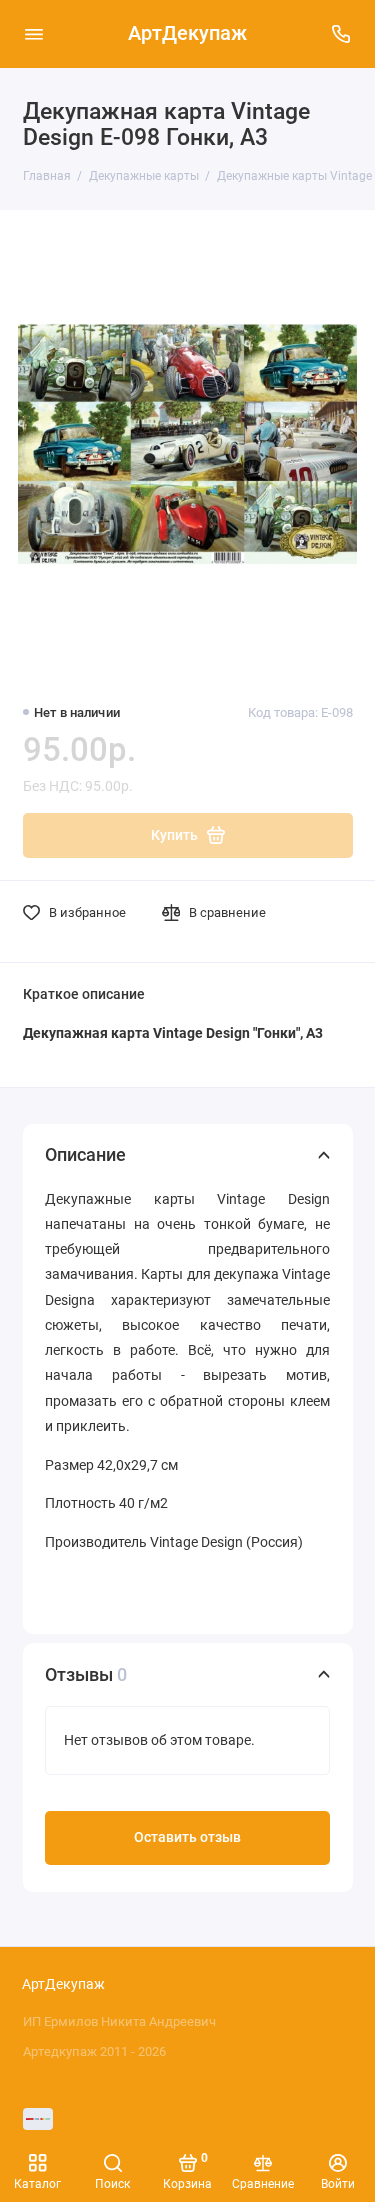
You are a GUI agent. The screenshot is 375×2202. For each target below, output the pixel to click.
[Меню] (34, 34)
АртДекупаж (187, 33)
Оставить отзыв (187, 1837)
